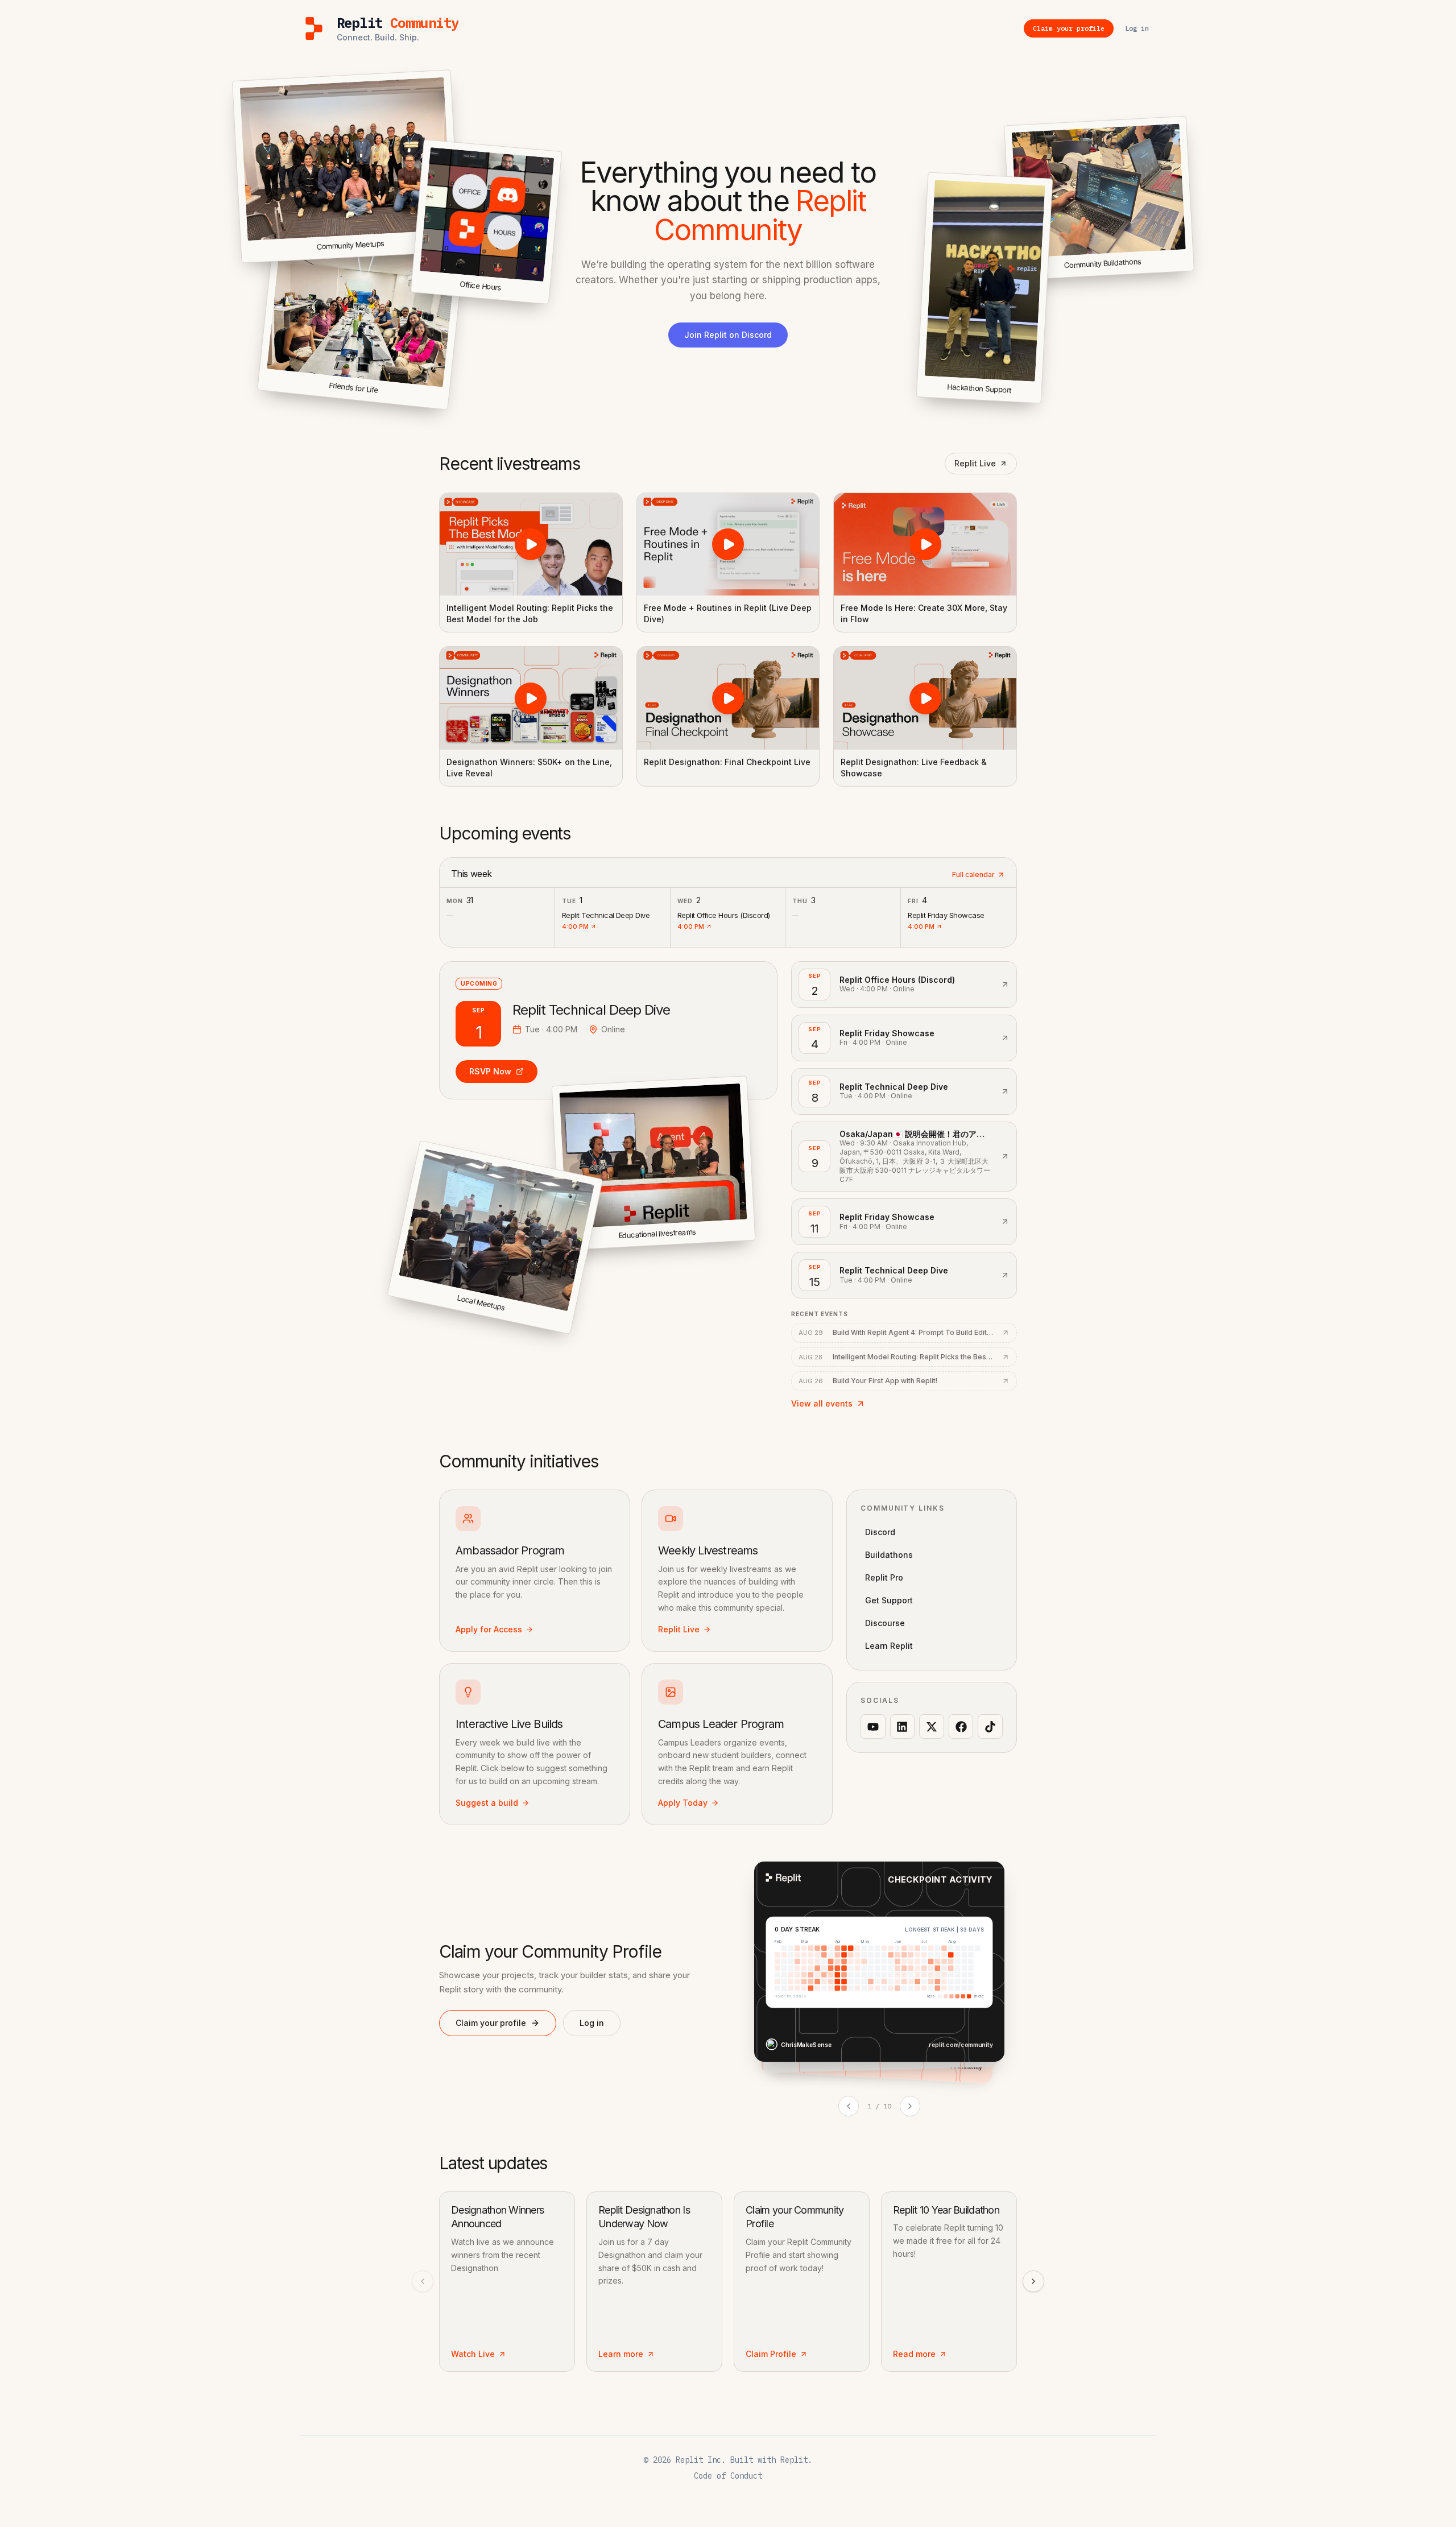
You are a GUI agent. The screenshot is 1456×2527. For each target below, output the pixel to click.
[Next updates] (1033, 2281)
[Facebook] (961, 1727)
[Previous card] (849, 2106)
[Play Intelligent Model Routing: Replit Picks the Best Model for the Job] (531, 544)
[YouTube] (873, 1727)
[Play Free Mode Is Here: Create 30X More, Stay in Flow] (925, 544)
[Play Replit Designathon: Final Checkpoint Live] (728, 698)
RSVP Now (490, 1071)
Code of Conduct (728, 2476)
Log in (592, 2023)
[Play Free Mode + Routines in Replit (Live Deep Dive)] (728, 544)
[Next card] (910, 2106)
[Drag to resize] (1192, 269)
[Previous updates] (423, 2281)
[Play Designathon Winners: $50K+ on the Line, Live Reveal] (531, 698)
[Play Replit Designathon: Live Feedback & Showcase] (925, 698)
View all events (822, 1403)
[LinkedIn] (903, 1727)
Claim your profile (491, 2023)
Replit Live (975, 463)
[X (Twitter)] (932, 1727)
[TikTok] (990, 1727)
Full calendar (973, 874)
